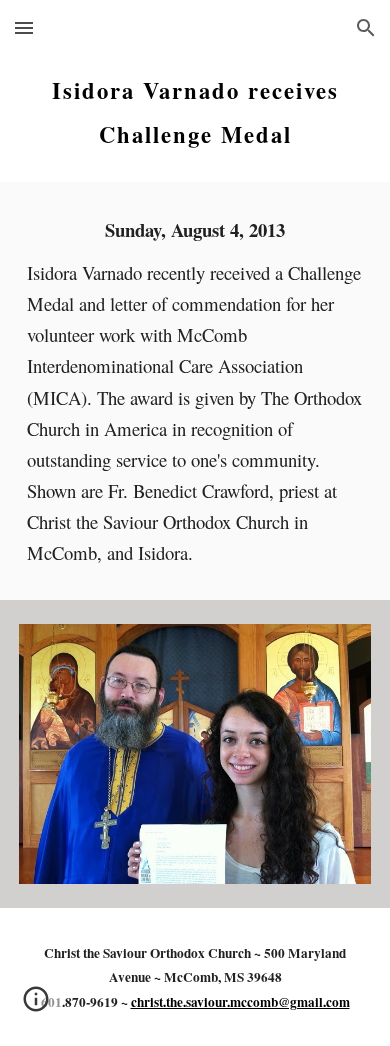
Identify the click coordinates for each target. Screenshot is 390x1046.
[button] (24, 27)
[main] (195, 106)
